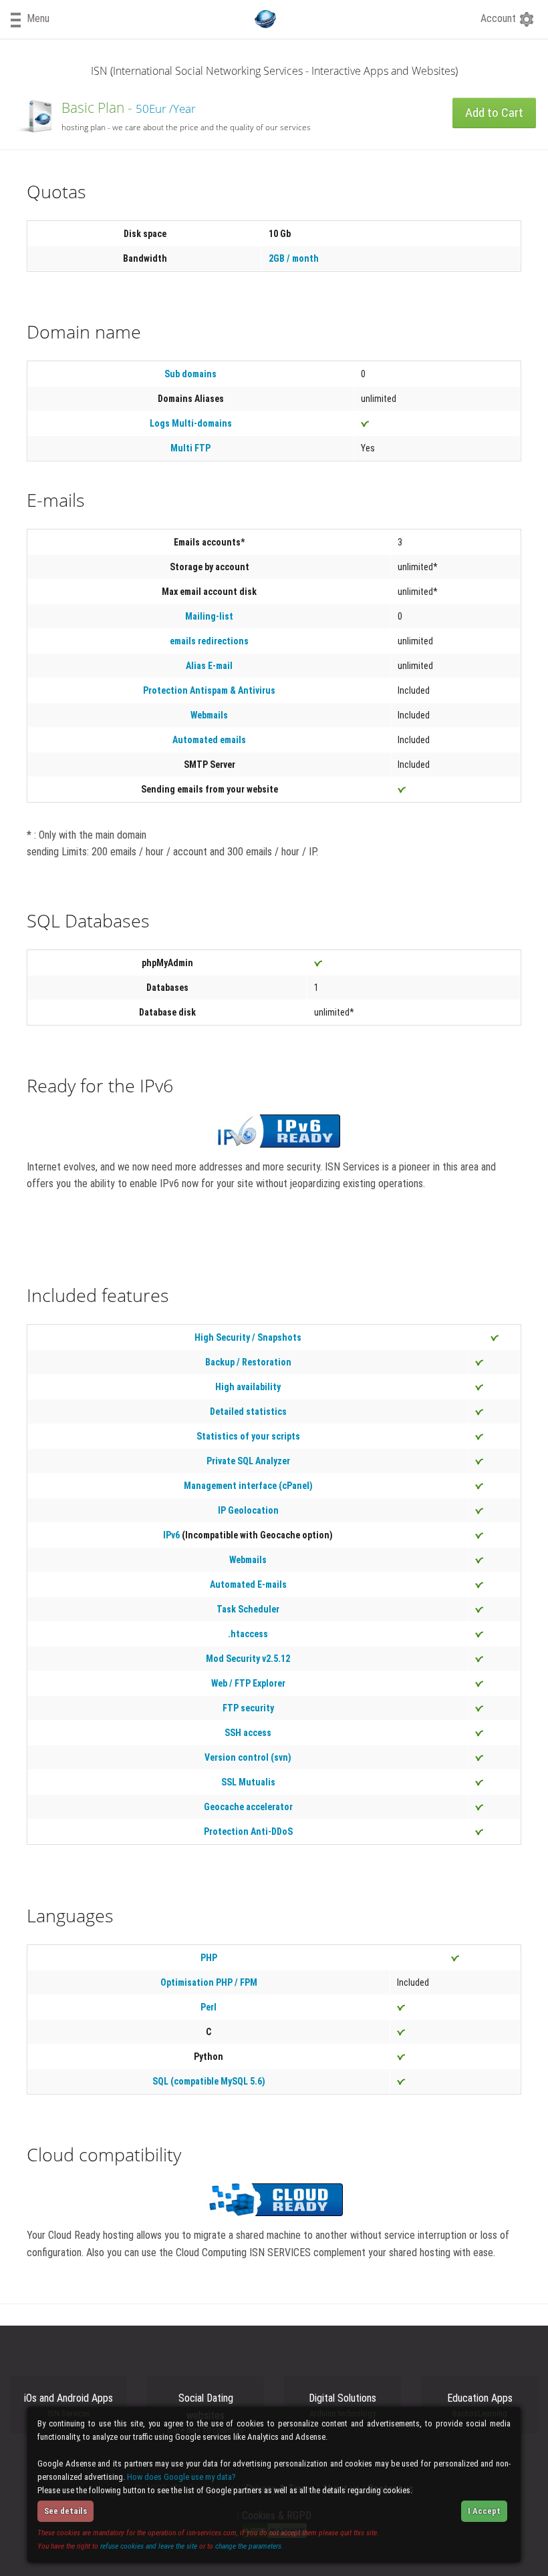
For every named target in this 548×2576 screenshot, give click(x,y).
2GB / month (294, 258)
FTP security (248, 1708)
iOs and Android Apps (68, 2405)
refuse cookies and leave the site (149, 2546)
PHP (209, 1958)
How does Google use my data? (181, 2477)
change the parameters (248, 2546)
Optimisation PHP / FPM (209, 1982)
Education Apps (480, 2405)
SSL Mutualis (248, 1782)
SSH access (248, 1733)
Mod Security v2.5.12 (248, 1659)
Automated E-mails (248, 1584)
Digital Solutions (342, 2405)
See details (65, 2511)
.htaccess (248, 1634)
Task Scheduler (248, 1609)
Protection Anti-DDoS (248, 1832)
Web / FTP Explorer (248, 1683)
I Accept (484, 2511)
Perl (209, 2007)
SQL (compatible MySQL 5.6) (209, 2081)
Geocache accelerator (248, 1807)
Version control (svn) (248, 1757)
